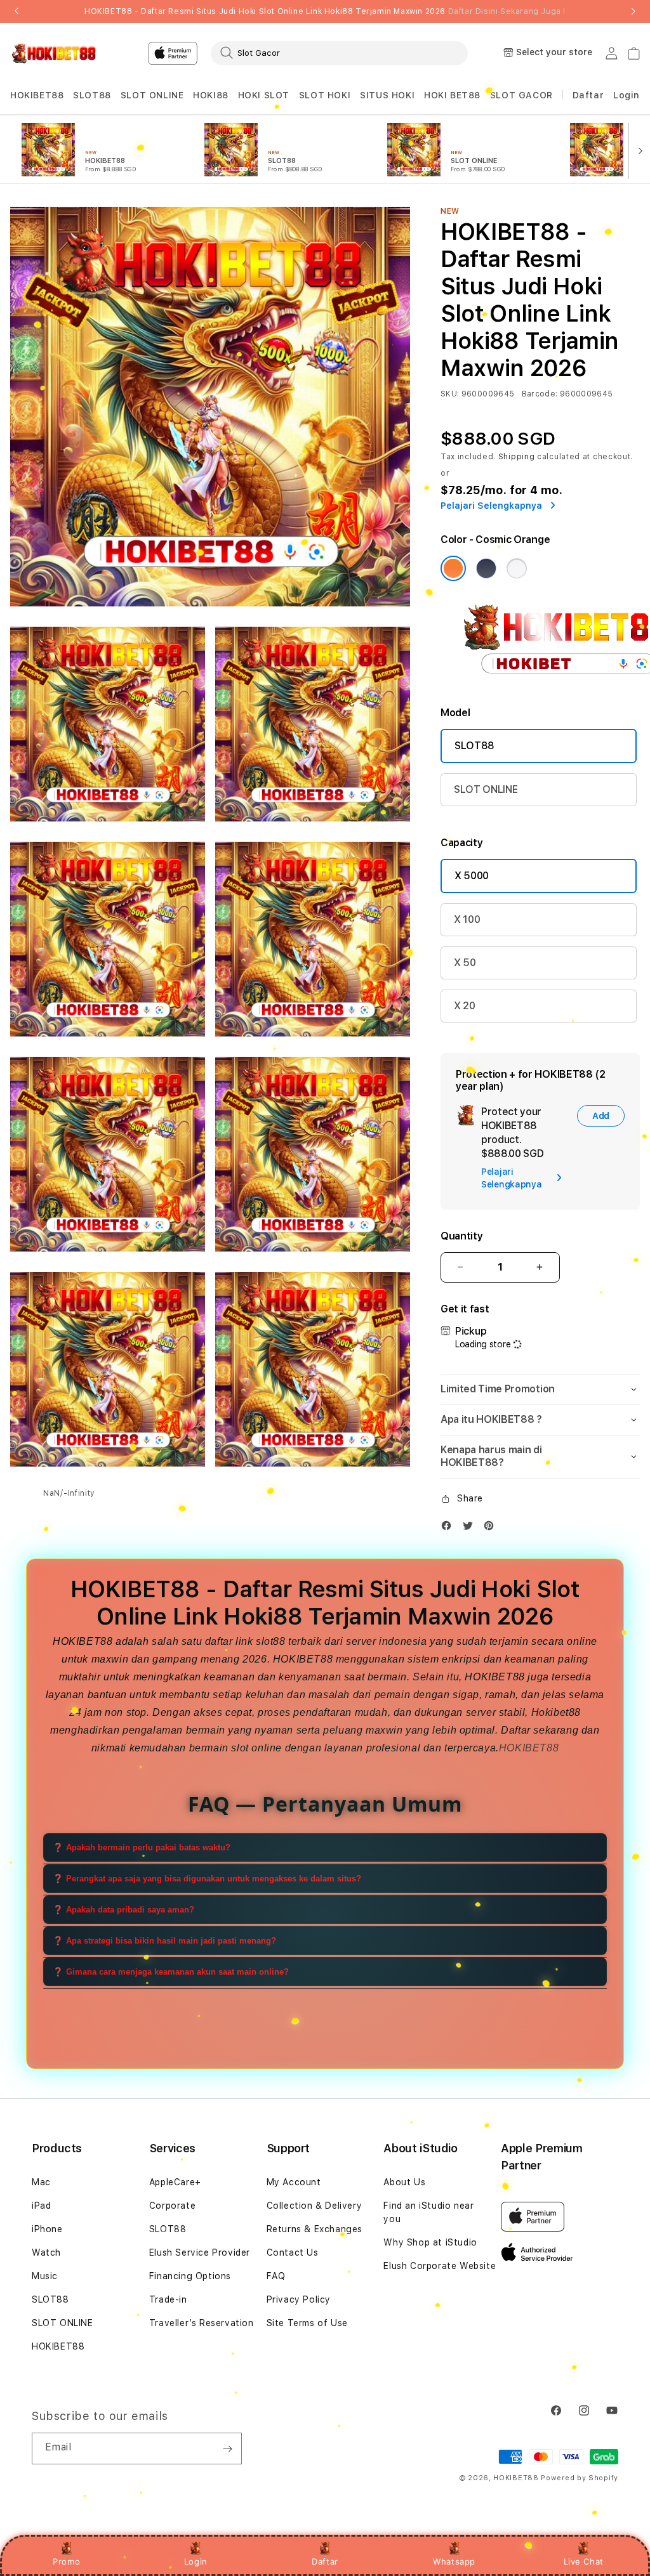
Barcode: (540, 394)
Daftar (325, 2561)
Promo (66, 2561)
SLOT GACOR (521, 95)
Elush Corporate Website (440, 2266)
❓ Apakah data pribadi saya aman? (123, 1910)
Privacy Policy (299, 2299)
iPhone (47, 2229)
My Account (294, 2182)
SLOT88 (92, 95)
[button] (37, 95)
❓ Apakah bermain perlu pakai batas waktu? (142, 1847)
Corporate (172, 2206)
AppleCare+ (175, 2182)
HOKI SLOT (264, 95)
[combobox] (339, 53)
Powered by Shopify (580, 2478)
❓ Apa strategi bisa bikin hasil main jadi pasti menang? (164, 1941)
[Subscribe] (227, 2449)
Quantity (461, 1236)
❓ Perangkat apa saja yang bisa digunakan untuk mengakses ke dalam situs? (207, 1879)
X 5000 (472, 876)
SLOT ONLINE (152, 95)
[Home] (54, 53)
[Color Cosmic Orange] (453, 568)
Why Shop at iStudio (430, 2242)
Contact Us (293, 2252)
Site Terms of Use (307, 2323)
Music (45, 2276)
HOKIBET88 (37, 95)
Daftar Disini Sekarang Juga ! (507, 11)
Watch (46, 2252)
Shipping (517, 457)
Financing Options (190, 2276)
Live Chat (584, 2561)
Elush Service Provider (200, 2252)
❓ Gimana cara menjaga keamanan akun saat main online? (171, 1972)
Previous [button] (17, 11)
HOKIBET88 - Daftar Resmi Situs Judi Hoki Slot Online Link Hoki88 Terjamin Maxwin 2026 (325, 11)
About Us (404, 2182)
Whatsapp (454, 2561)
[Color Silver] (517, 568)
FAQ (276, 2276)
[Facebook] (449, 1528)
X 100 (467, 919)
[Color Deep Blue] (486, 568)
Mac (41, 2182)
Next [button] (633, 11)
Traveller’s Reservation (202, 2323)
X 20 (465, 1006)
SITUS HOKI (387, 95)
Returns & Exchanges (315, 2229)
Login (196, 2561)
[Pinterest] (492, 1528)
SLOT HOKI (325, 95)
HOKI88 (211, 95)
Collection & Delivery (315, 2206)
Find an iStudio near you (428, 2212)
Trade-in (168, 2299)
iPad (41, 2206)
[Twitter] (471, 1528)
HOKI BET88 (452, 95)
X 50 (465, 963)
